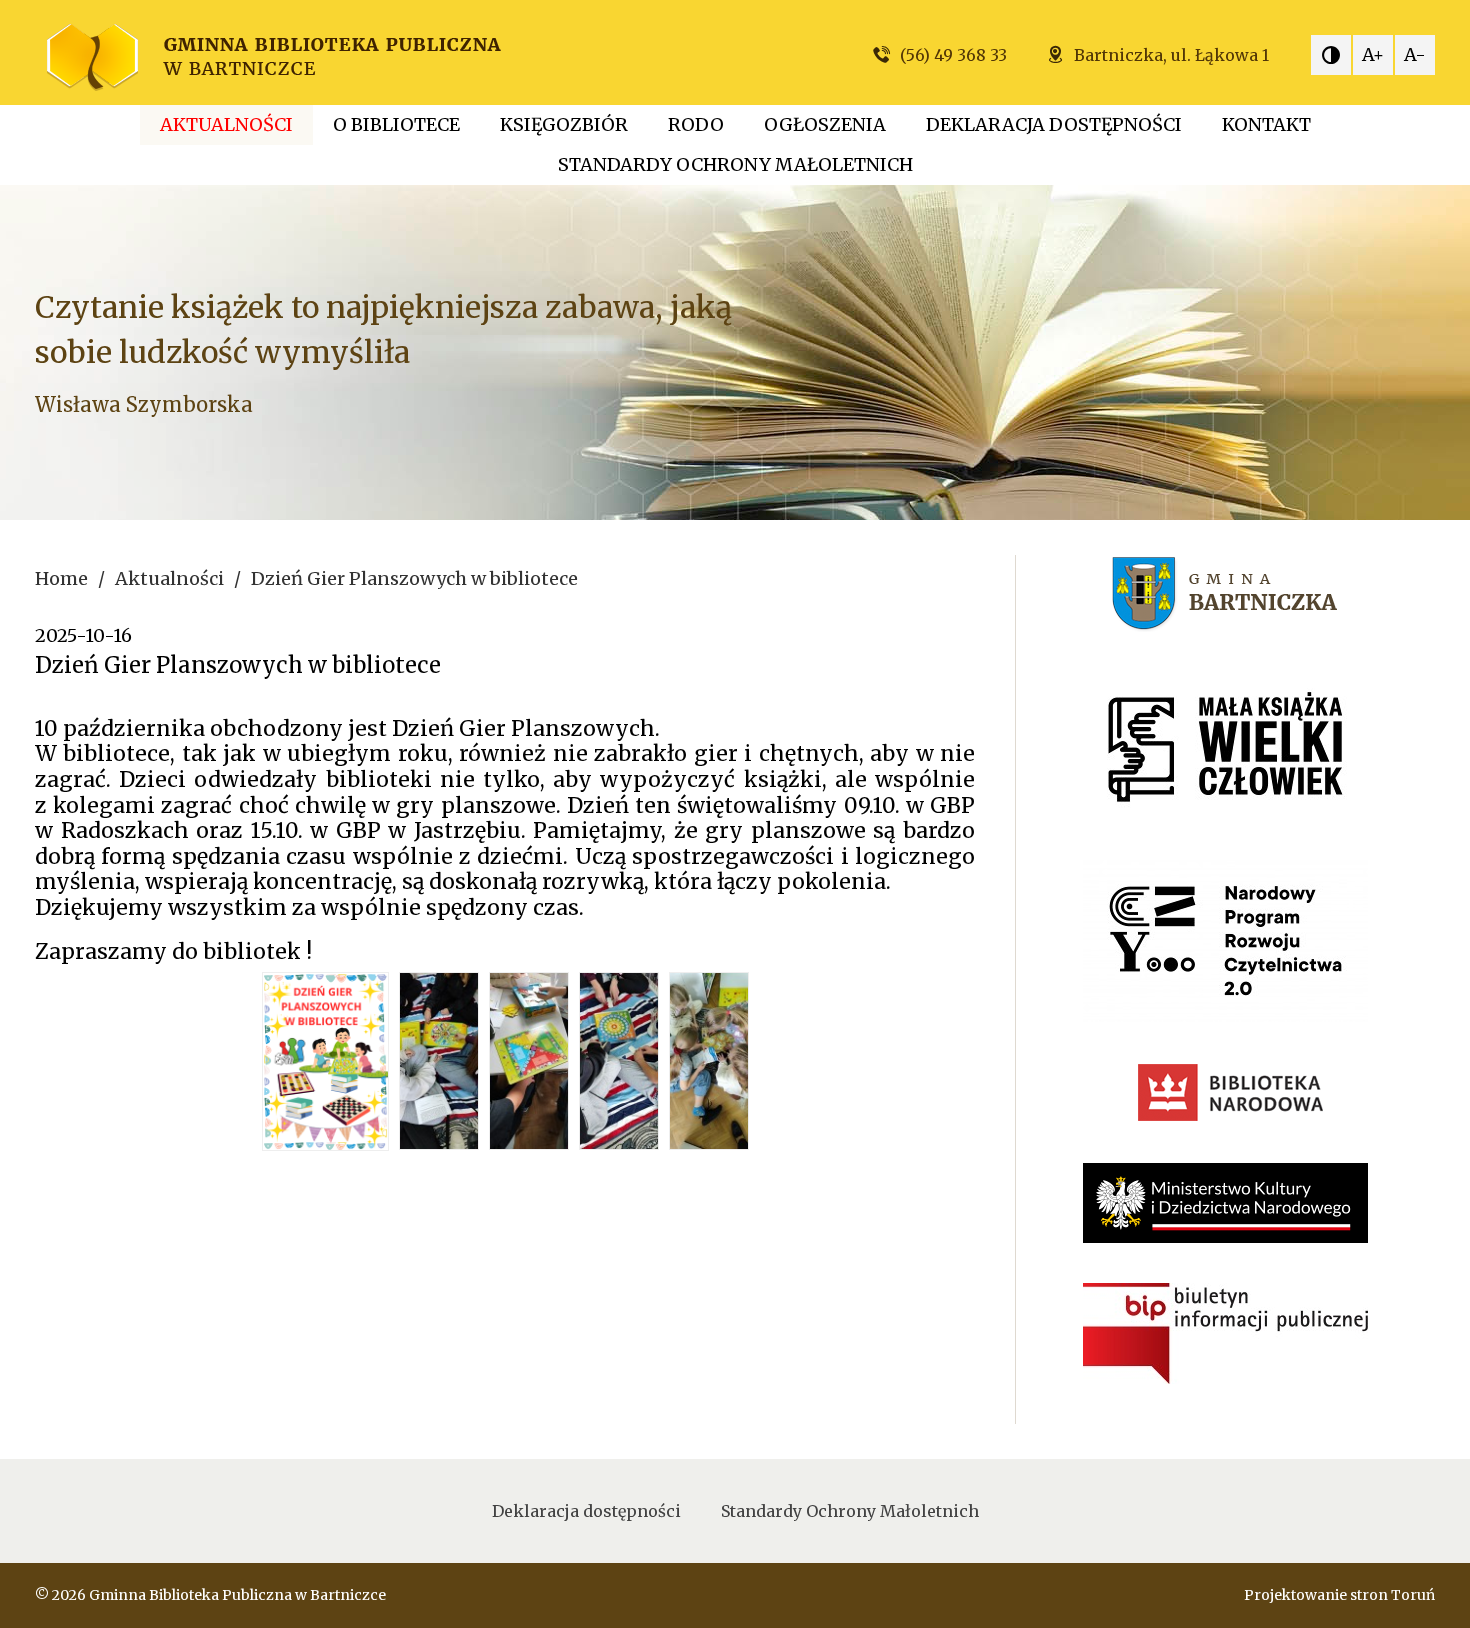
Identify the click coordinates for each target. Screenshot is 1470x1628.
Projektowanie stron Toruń (1339, 1595)
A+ (1373, 54)
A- (1415, 54)
